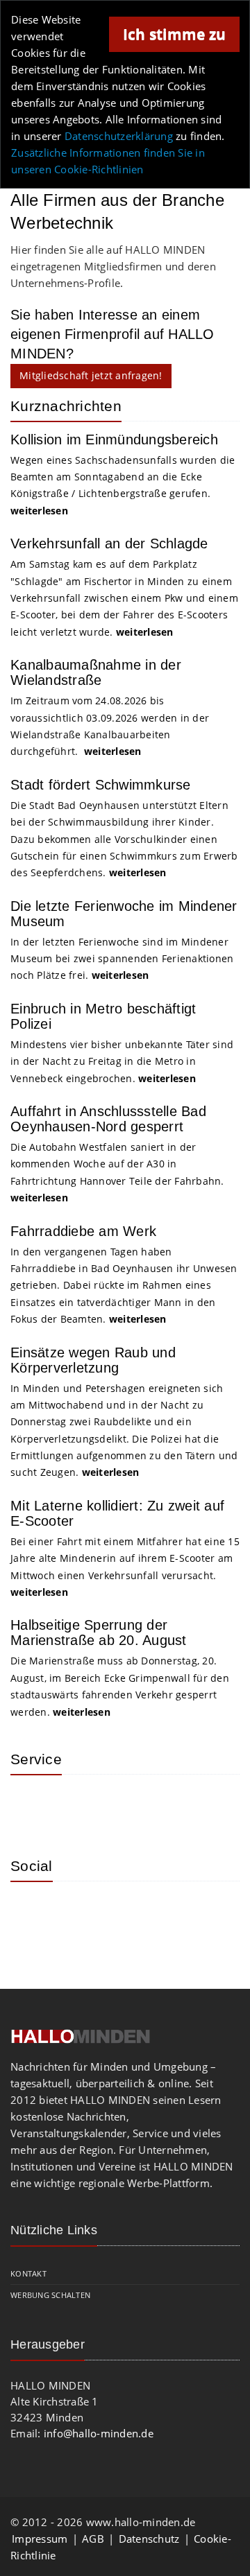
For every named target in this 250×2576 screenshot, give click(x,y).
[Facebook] (76, 1913)
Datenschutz (149, 2539)
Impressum (40, 2539)
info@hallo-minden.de (99, 2433)
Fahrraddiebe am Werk (83, 1231)
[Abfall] (122, 1806)
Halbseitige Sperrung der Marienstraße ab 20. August (99, 1633)
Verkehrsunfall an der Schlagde (109, 543)
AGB (93, 2539)
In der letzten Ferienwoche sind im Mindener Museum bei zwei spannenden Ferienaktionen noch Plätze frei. (122, 959)
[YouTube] (122, 1913)
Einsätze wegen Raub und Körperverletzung (93, 1360)
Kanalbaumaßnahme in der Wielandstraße (96, 672)
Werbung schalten (50, 2295)
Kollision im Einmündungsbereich (114, 440)
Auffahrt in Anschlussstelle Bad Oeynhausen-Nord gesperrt (108, 1119)
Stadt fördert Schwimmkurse (101, 785)
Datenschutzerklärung (119, 136)
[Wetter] (31, 1806)
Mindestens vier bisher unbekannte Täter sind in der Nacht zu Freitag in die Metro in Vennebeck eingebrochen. (122, 1061)
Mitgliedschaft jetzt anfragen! (91, 375)
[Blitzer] (76, 1806)
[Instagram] (31, 1913)
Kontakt (28, 2273)
